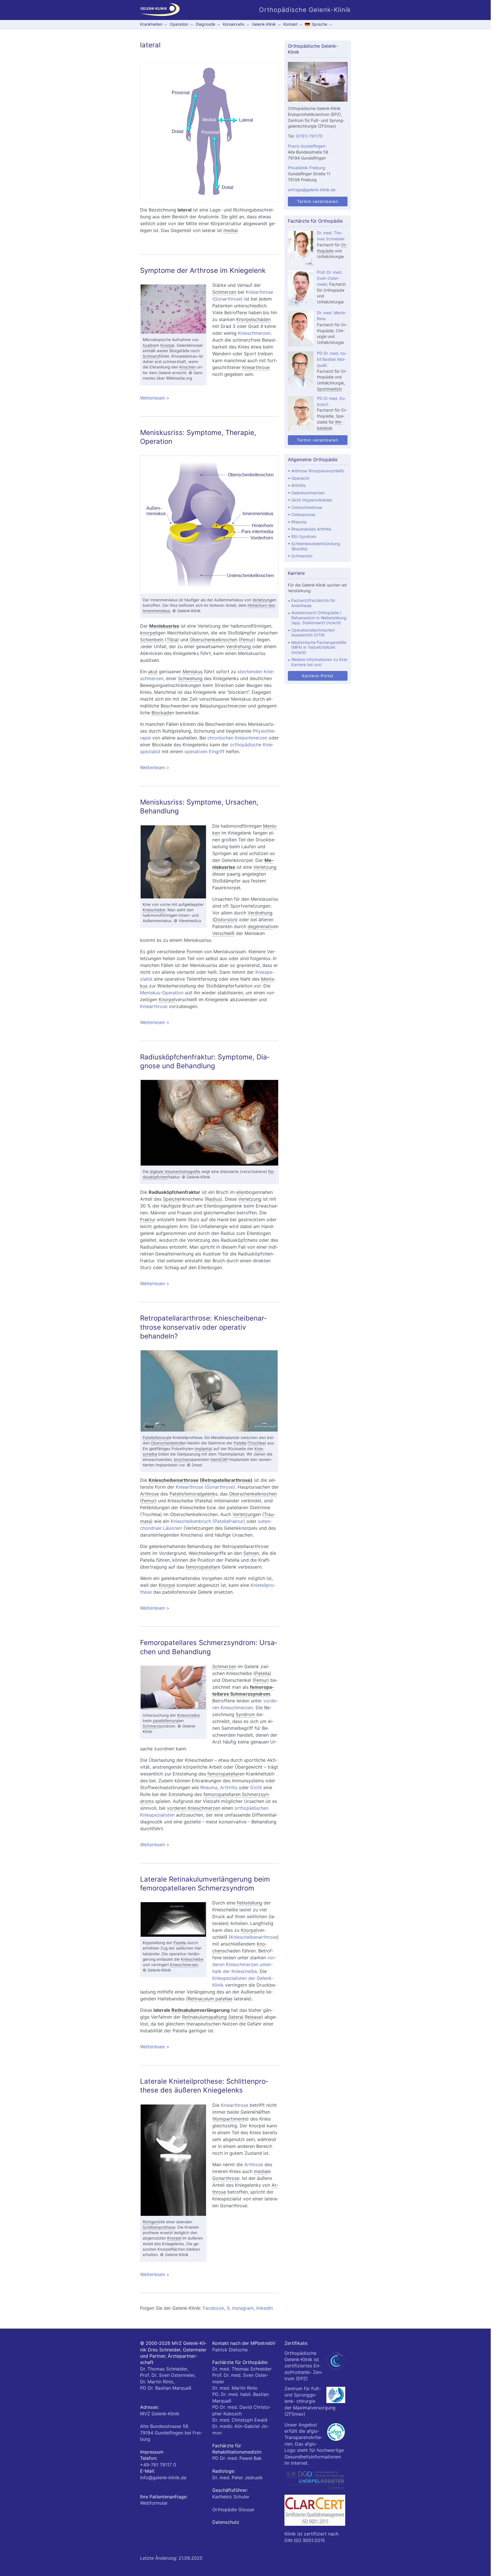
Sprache (319, 24)
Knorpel (167, 345)
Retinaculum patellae (210, 1999)
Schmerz (151, 356)
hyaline (149, 345)
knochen (182, 1460)
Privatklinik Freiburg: (307, 168)
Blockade (161, 713)
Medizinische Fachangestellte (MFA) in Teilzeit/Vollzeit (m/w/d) (319, 647)
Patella (240, 1443)
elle (240, 1192)
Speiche (171, 1199)
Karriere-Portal (318, 676)
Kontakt (290, 24)
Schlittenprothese (159, 2227)
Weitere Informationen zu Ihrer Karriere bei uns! (319, 662)
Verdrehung (238, 646)
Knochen (188, 367)
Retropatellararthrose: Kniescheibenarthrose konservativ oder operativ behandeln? (203, 1327)
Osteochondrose (307, 507)
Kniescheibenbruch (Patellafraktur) (208, 1521)
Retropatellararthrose (226, 1480)
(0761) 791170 (309, 136)
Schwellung (190, 678)
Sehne (250, 1553)
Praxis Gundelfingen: (307, 146)
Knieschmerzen (254, 333)
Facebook (214, 2308)
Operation (179, 24)
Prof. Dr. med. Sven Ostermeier (330, 278)
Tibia (172, 640)
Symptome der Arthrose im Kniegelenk (203, 270)
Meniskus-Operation (162, 993)
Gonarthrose (226, 2178)
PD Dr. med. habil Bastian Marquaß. (332, 359)
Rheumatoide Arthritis (311, 529)
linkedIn (264, 2308)
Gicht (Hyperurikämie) (312, 500)
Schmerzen (224, 292)
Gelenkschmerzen (308, 493)
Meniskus (193, 672)
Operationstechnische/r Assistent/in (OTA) (313, 633)
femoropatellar (202, 1567)
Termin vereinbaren (318, 201)
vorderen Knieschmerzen (194, 1808)
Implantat (204, 1449)
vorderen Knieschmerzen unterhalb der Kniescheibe (244, 1964)
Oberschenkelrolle (167, 1443)
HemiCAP (219, 1460)
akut (153, 672)
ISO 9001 (304, 2540)
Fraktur (148, 1220)
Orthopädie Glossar (233, 2510)
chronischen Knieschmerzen (237, 738)
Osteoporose (303, 514)
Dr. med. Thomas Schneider (242, 2369)
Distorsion (225, 920)
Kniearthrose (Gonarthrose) (205, 1487)
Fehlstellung (249, 1903)
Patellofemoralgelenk (192, 1494)
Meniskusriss (164, 626)
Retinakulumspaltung (204, 2017)
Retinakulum (185, 2010)
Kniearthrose (256, 367)
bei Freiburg (171, 2433)
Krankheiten (151, 24)
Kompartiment (229, 2119)
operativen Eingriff (204, 751)
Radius (213, 1199)
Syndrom (245, 1714)
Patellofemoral (156, 1438)
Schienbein (152, 640)
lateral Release (246, 2017)
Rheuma (209, 1787)
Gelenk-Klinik (264, 24)
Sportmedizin (329, 389)
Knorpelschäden (253, 319)
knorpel (148, 633)
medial (231, 230)
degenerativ (260, 926)
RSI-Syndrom (304, 536)
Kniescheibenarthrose (174, 1480)
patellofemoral (166, 1721)
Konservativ (234, 24)
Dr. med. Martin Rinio (235, 2388)
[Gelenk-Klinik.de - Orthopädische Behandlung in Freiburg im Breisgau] (160, 10)
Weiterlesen (200, 398)
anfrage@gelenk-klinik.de (312, 190)
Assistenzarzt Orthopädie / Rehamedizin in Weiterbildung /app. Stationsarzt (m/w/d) (319, 618)
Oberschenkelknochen (214, 640)
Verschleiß (223, 933)
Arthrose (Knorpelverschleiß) (318, 471)
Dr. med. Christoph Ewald (240, 2420)
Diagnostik (206, 24)
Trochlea (257, 1443)
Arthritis (229, 1787)
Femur (247, 640)
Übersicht (300, 478)
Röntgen (150, 2222)
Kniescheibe (154, 910)
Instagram (243, 2308)
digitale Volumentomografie (175, 1172)
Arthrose (149, 1494)
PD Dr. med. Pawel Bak (237, 2458)
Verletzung (262, 600)
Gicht (256, 1787)
